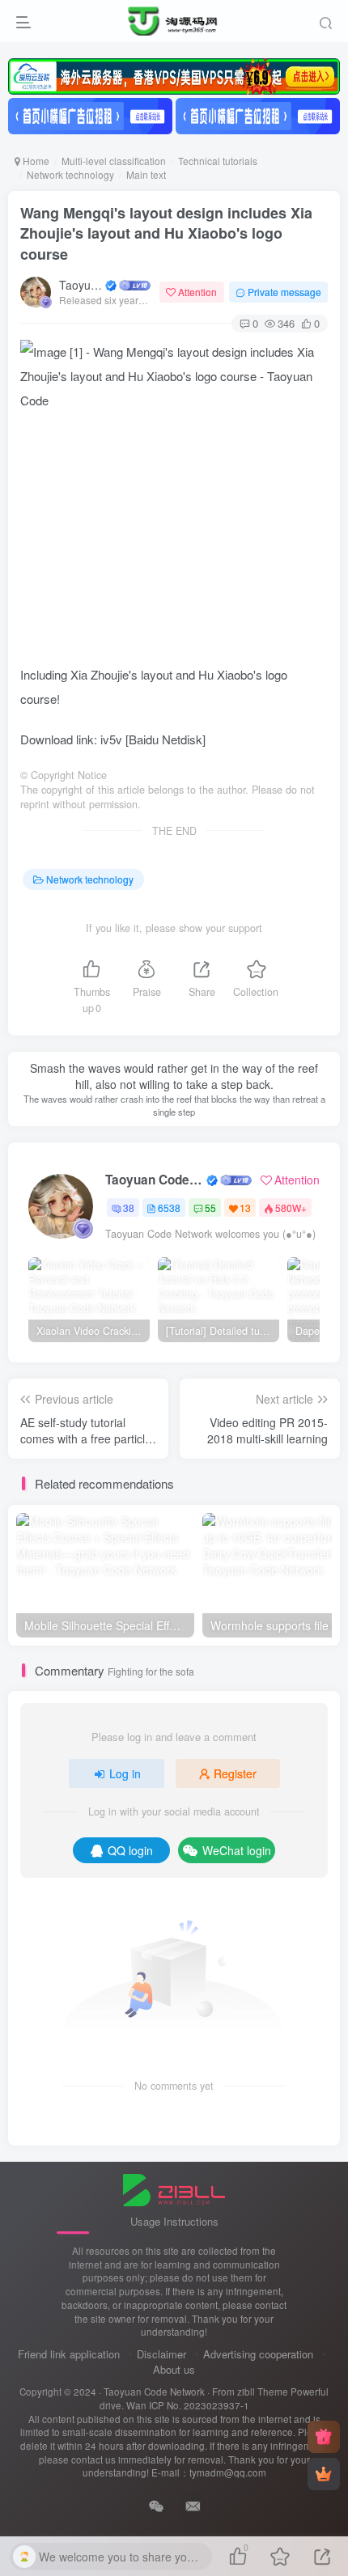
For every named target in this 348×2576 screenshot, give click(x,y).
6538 (169, 1207)
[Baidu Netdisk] (166, 739)
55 (210, 1207)
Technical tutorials (218, 161)
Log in (125, 1773)
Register (235, 1773)
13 (245, 1207)
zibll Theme (264, 2392)
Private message (284, 292)
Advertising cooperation (258, 2354)
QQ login (130, 1850)
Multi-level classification (114, 161)
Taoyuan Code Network (81, 285)
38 (129, 1207)
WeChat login (237, 1850)
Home (35, 161)
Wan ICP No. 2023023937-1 (188, 2405)
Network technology (70, 174)
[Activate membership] (324, 2474)
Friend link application (69, 2354)
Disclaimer (161, 2354)
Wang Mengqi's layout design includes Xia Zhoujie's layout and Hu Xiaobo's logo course (166, 233)
